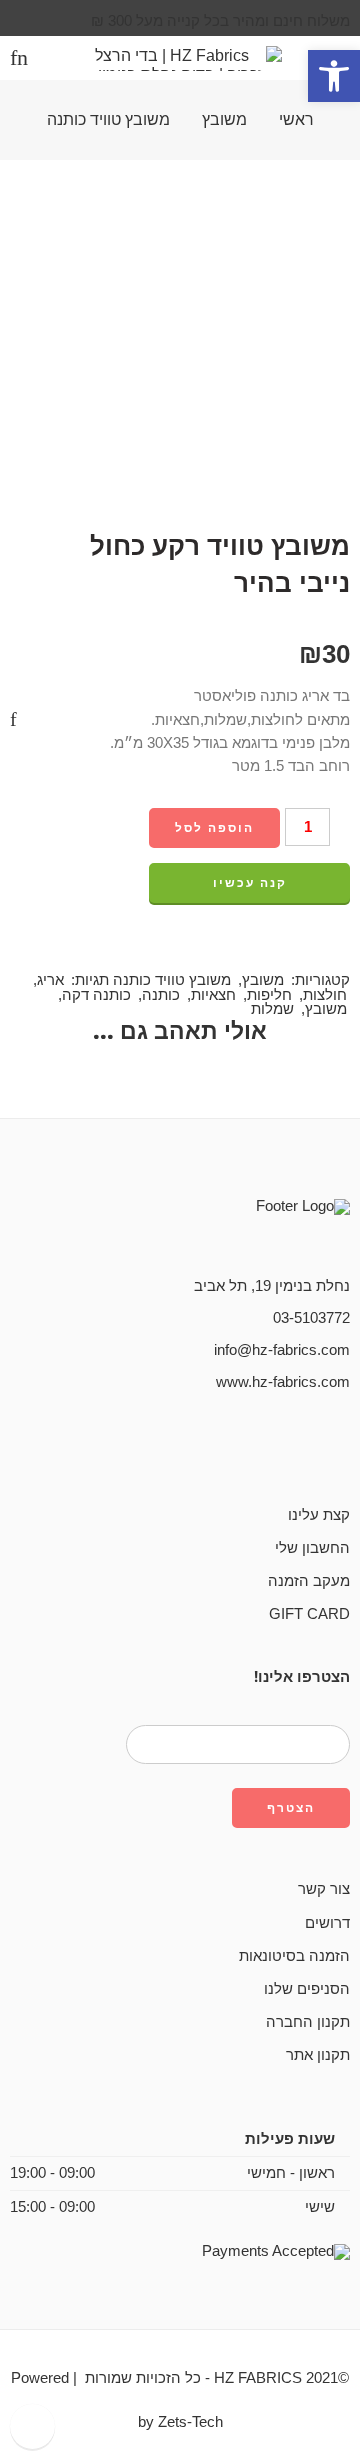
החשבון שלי (312, 1548)
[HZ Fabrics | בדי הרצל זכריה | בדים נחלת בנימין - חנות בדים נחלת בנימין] (180, 58)
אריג (50, 980)
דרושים (327, 1923)
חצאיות (213, 995)
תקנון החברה (308, 2022)
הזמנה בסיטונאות (294, 1956)
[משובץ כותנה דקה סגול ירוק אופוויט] (334, 622)
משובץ (224, 120)
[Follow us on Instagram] (280, 1450)
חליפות (269, 995)
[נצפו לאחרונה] (32, 2426)
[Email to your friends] (233, 945)
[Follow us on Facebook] (344, 1450)
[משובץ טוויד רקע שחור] (334, 607)
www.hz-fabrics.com (283, 1382)
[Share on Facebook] (344, 945)
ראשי (296, 120)
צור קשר (324, 1889)
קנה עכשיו (250, 883)
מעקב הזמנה (309, 1581)
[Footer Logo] (250, 1227)
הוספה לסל (214, 828)
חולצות (325, 995)
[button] (334, 76)
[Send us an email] (312, 1450)
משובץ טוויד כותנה (108, 120)
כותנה (161, 995)
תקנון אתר (318, 2055)
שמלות (272, 1009)
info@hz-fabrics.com (282, 1350)
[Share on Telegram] (270, 945)
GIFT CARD (309, 1614)
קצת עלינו (319, 1515)
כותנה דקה (96, 995)
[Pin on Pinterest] (307, 945)
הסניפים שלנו (307, 1989)
